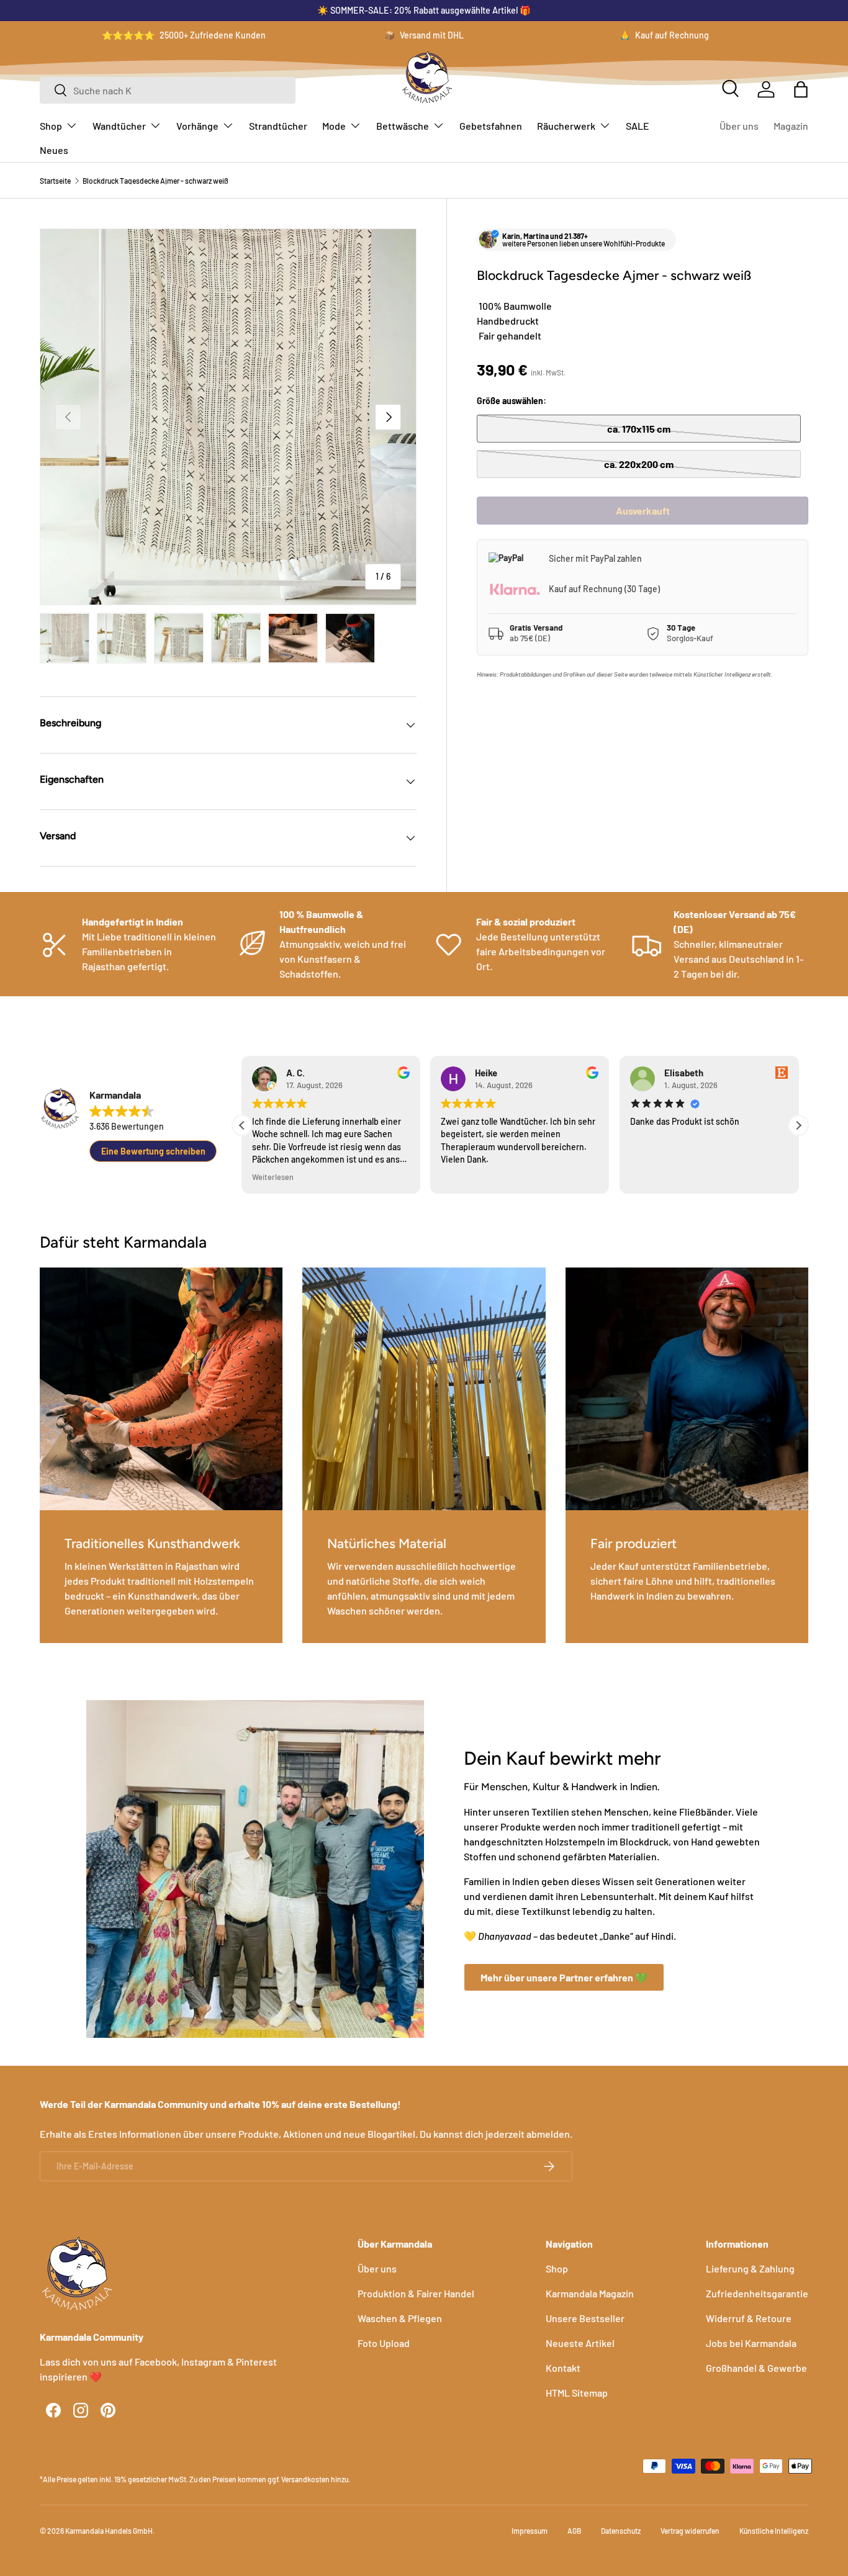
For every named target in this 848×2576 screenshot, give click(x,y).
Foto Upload (384, 2343)
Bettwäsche (403, 126)
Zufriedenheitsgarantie (757, 2293)
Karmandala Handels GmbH (109, 2531)
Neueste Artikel (580, 2343)
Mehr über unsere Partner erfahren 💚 (564, 1977)
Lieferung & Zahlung (750, 2268)
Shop (51, 126)
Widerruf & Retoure (749, 2318)
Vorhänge (197, 126)
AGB (574, 2531)
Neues (54, 150)
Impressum (530, 2531)
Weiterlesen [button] (273, 1177)
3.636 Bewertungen (127, 1126)
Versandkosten (305, 2479)
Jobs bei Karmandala (751, 2343)
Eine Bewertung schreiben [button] (153, 1151)
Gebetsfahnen (491, 126)
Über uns (739, 126)
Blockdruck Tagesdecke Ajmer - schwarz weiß (156, 181)
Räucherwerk (566, 126)
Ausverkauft (643, 511)
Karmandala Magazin (590, 2293)
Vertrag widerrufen (690, 2531)
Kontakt (563, 2368)
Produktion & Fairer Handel (416, 2293)
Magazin (791, 126)
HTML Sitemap (577, 2393)
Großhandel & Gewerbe (756, 2368)
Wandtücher (119, 126)
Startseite (55, 181)
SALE (638, 126)
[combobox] (168, 90)
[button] (801, 89)
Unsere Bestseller (585, 2318)
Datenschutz (621, 2531)
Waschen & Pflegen (400, 2318)
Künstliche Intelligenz (774, 2531)
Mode (334, 126)
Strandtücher (278, 126)
